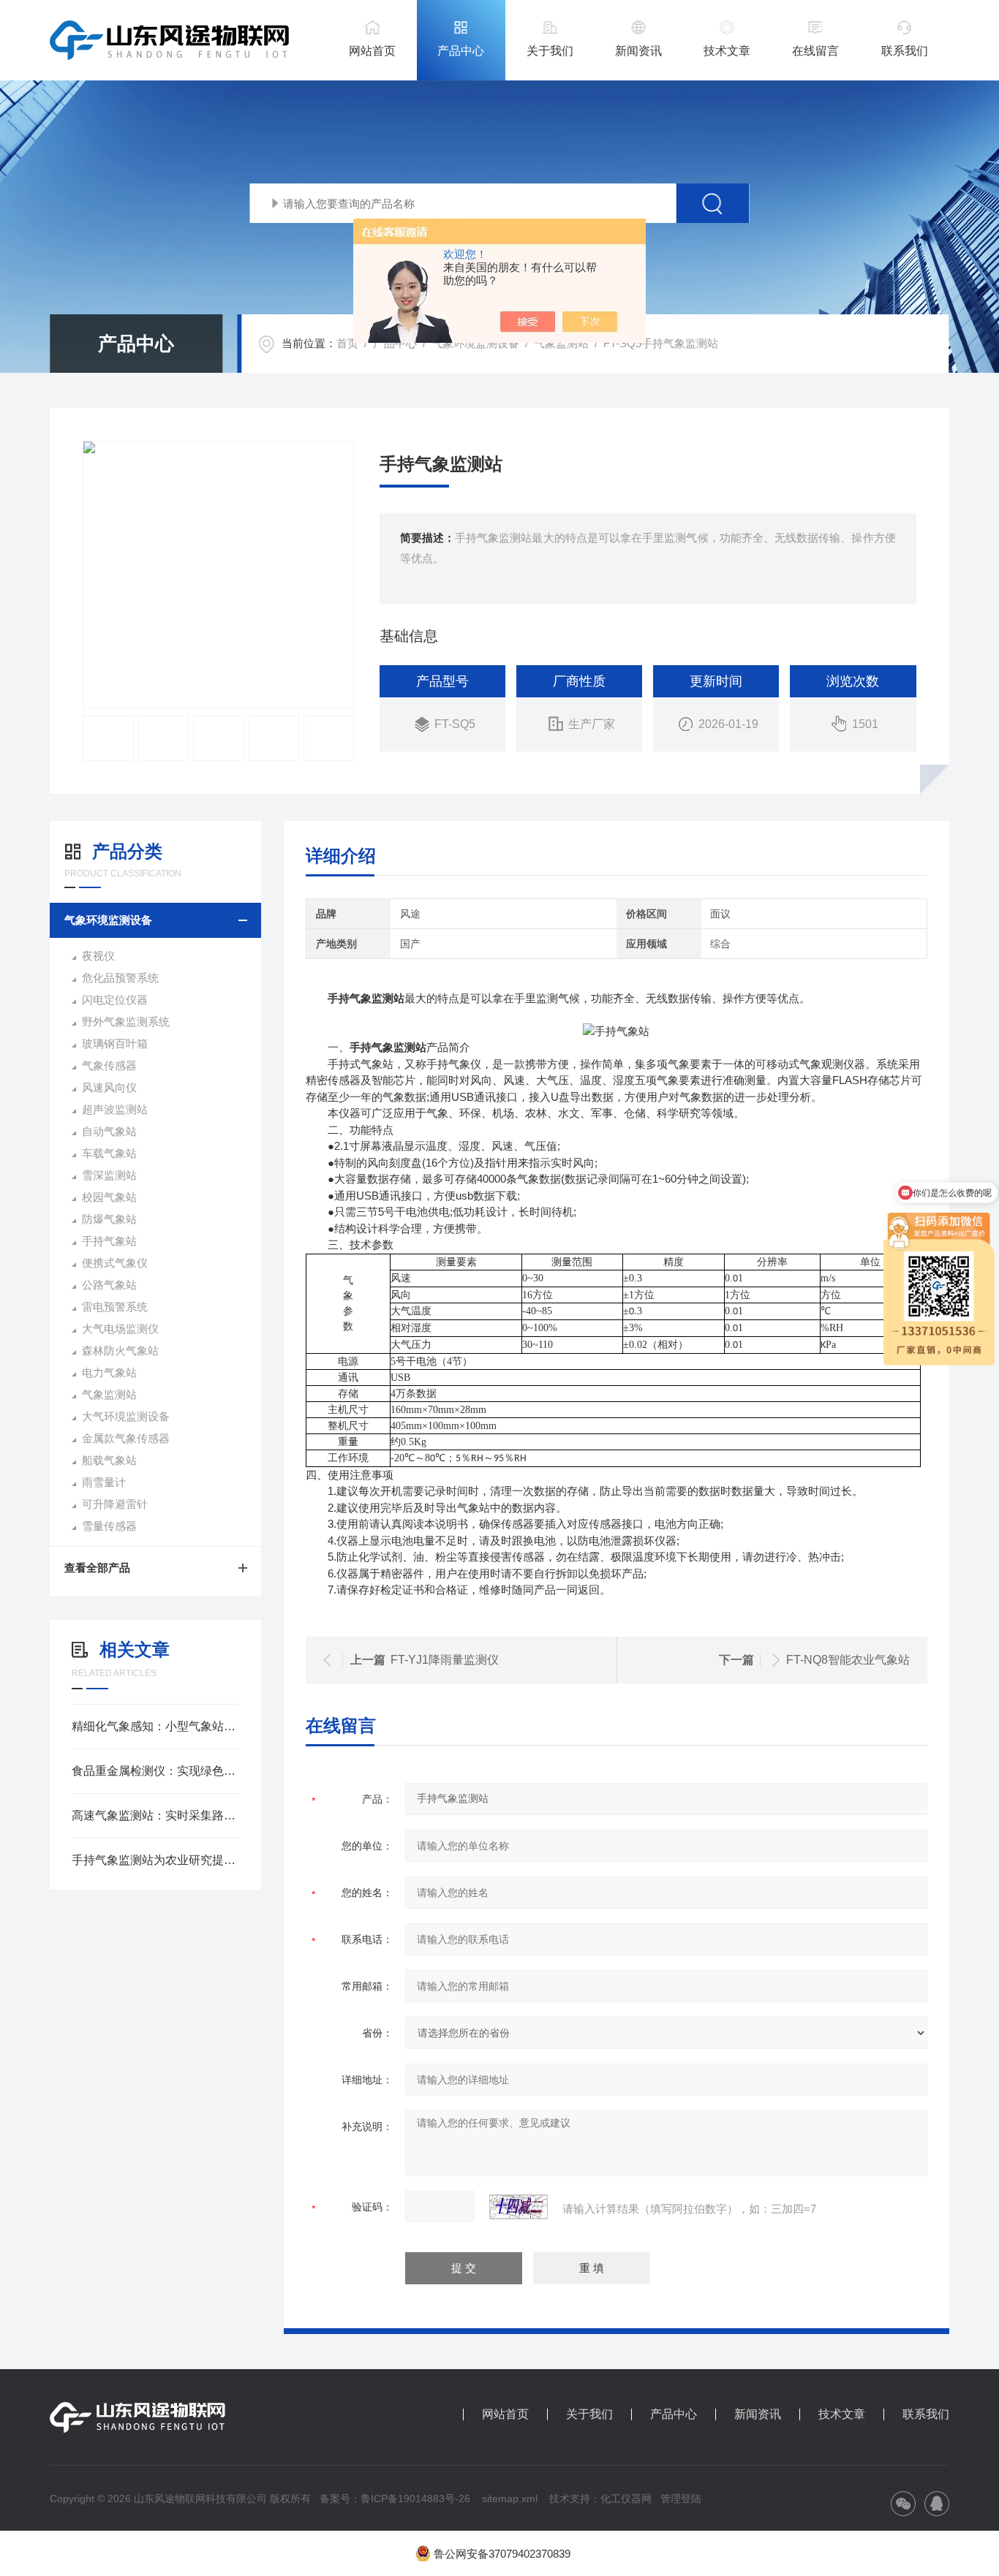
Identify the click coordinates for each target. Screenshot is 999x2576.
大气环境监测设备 (126, 1416)
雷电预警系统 (115, 1307)
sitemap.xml (510, 2499)
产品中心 (461, 51)
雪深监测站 (109, 1175)
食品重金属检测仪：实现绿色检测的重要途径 (155, 1771)
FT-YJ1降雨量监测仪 (445, 1660)
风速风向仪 (109, 1087)
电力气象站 (109, 1372)
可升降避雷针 (115, 1504)
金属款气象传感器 (126, 1438)
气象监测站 (561, 343)
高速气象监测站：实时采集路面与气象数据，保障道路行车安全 (155, 1815)
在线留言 (815, 51)
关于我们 (550, 51)
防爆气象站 (109, 1219)
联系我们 (905, 51)
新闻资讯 (638, 51)
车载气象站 (109, 1153)
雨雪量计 (104, 1482)
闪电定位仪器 (115, 1000)
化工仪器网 (626, 2499)
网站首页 (372, 51)
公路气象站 (109, 1285)
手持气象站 (109, 1241)
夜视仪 (98, 956)
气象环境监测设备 (475, 343)
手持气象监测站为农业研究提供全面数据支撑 (155, 1860)
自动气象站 (109, 1131)
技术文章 (727, 51)
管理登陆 (681, 2499)
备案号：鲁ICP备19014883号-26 (395, 2499)
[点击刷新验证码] (519, 2207)
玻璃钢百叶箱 (115, 1043)
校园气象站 (109, 1197)
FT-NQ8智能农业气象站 (848, 1660)
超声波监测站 (115, 1109)
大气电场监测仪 (120, 1329)
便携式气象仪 (115, 1263)
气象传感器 (109, 1065)
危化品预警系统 (120, 978)
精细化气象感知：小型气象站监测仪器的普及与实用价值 (155, 1726)
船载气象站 (109, 1460)
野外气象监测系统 (126, 1022)
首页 (347, 343)
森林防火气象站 (120, 1350)
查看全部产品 (97, 1568)
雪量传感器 (109, 1526)
